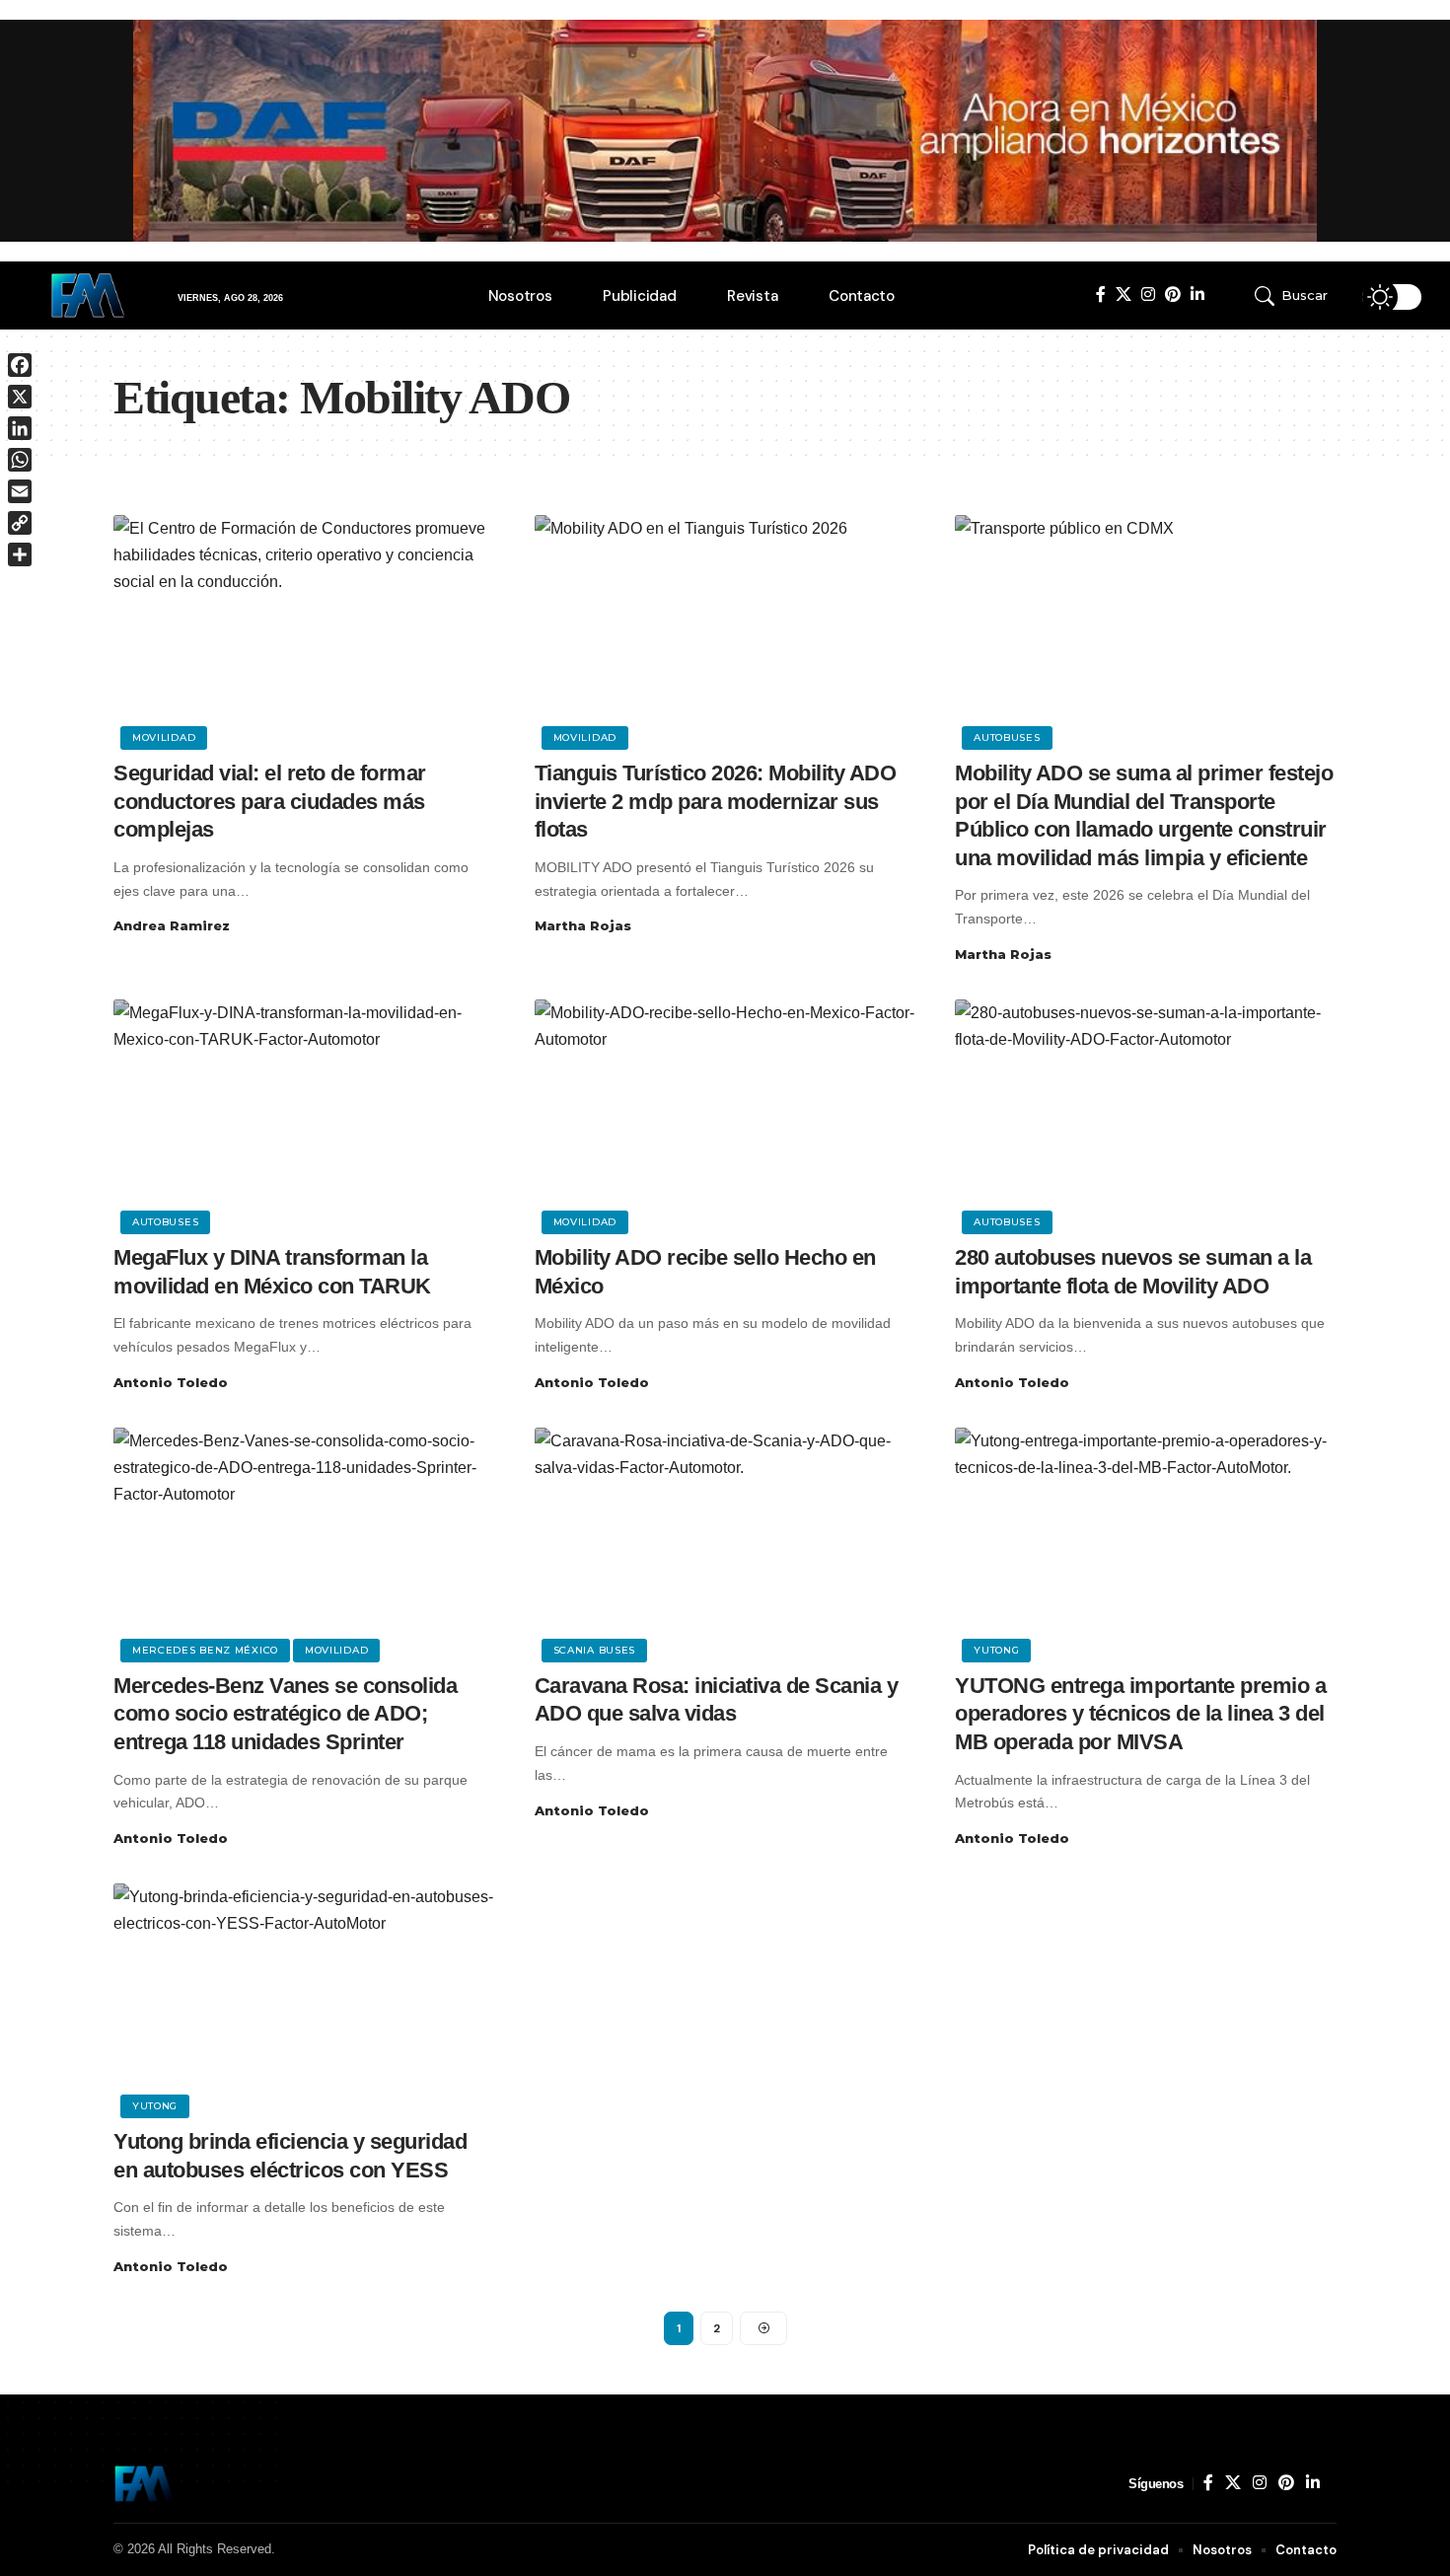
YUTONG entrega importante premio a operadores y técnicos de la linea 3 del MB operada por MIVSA (1140, 1714)
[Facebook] (1101, 294)
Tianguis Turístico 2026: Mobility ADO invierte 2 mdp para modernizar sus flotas (716, 801)
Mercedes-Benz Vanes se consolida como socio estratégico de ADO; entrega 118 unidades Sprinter (285, 1714)
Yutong (996, 1650)
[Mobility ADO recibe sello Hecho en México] (725, 1114)
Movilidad (164, 737)
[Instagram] (1148, 294)
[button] (1301, 296)
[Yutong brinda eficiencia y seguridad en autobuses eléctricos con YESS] (304, 1998)
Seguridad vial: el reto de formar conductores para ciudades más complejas (270, 801)
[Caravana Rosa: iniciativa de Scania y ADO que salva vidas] (725, 1542)
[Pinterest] (1173, 294)
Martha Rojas (583, 925)
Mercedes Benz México (205, 1650)
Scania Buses (594, 1650)
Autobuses (1007, 737)
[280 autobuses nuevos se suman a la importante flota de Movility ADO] (1146, 1114)
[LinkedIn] (1197, 294)
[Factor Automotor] (144, 2483)
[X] (1124, 294)
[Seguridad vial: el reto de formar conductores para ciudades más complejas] (304, 629)
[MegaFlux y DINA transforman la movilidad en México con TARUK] (304, 1114)
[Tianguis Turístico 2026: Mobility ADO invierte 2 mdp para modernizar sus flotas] (725, 629)
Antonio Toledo (171, 1382)
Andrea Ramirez (172, 925)
